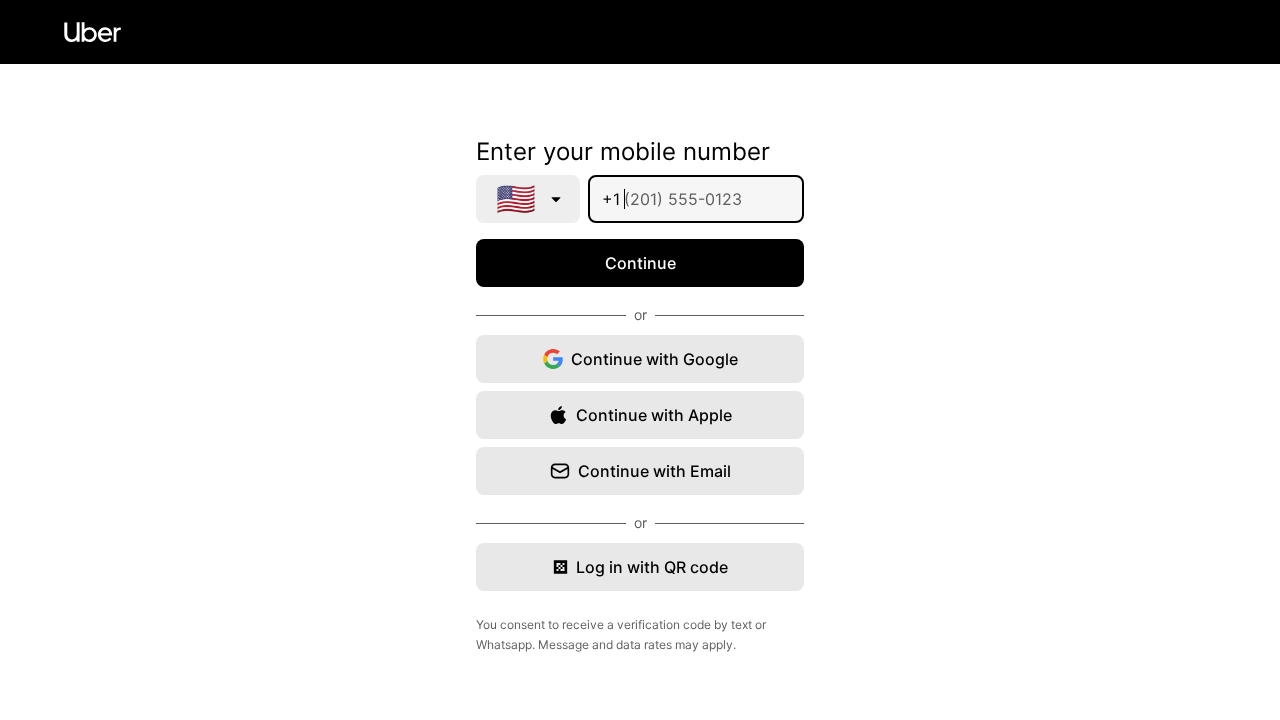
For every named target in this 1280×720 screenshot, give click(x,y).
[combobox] (528, 199)
